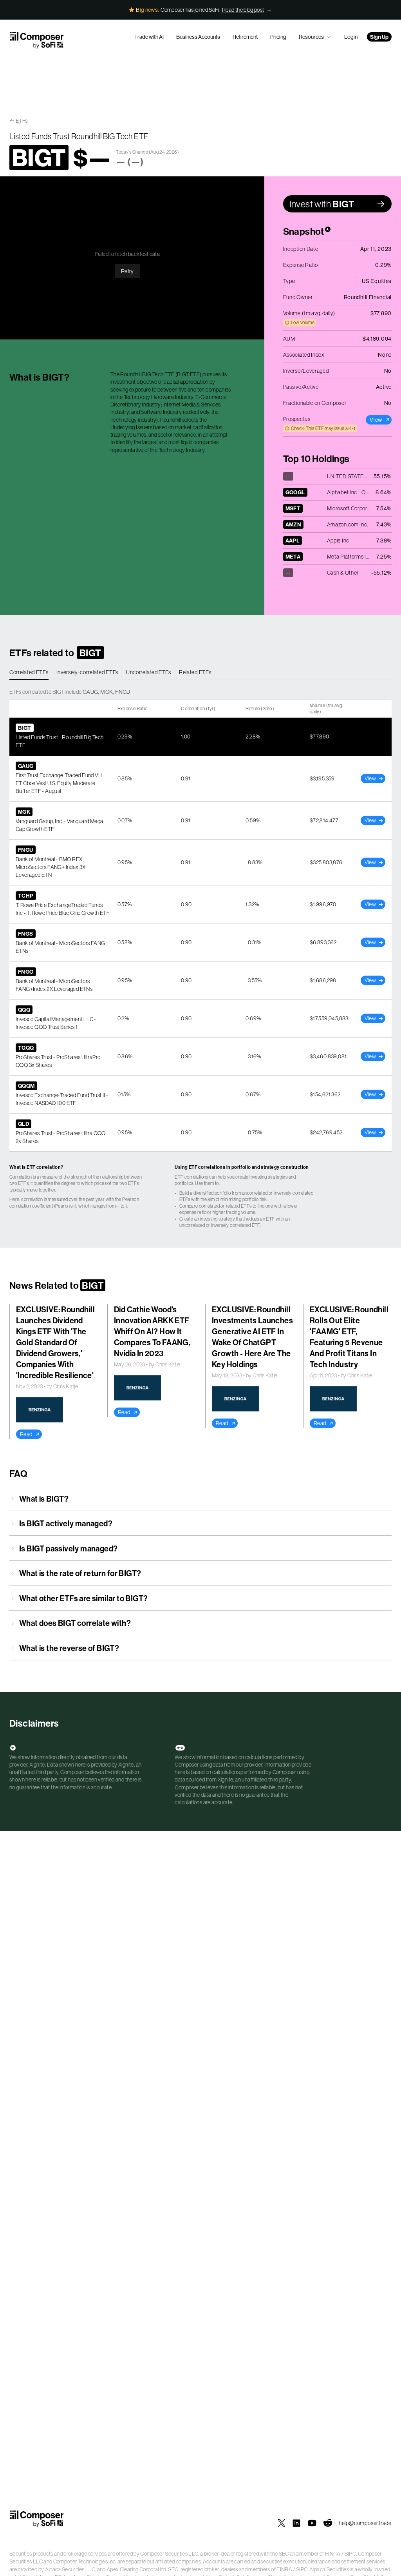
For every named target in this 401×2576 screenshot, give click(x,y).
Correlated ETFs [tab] (29, 672)
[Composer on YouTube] (312, 2523)
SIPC (350, 2554)
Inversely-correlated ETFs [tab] (88, 672)
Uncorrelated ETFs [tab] (149, 672)
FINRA (333, 2554)
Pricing (278, 37)
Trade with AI (149, 37)
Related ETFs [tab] (195, 672)
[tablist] (200, 673)
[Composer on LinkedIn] (296, 2523)
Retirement (245, 37)
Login (351, 37)
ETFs (22, 121)
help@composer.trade (365, 2523)
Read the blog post (243, 10)
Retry (127, 271)
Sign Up (379, 37)
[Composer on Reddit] (328, 2523)
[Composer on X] (282, 2523)
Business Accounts (198, 37)
